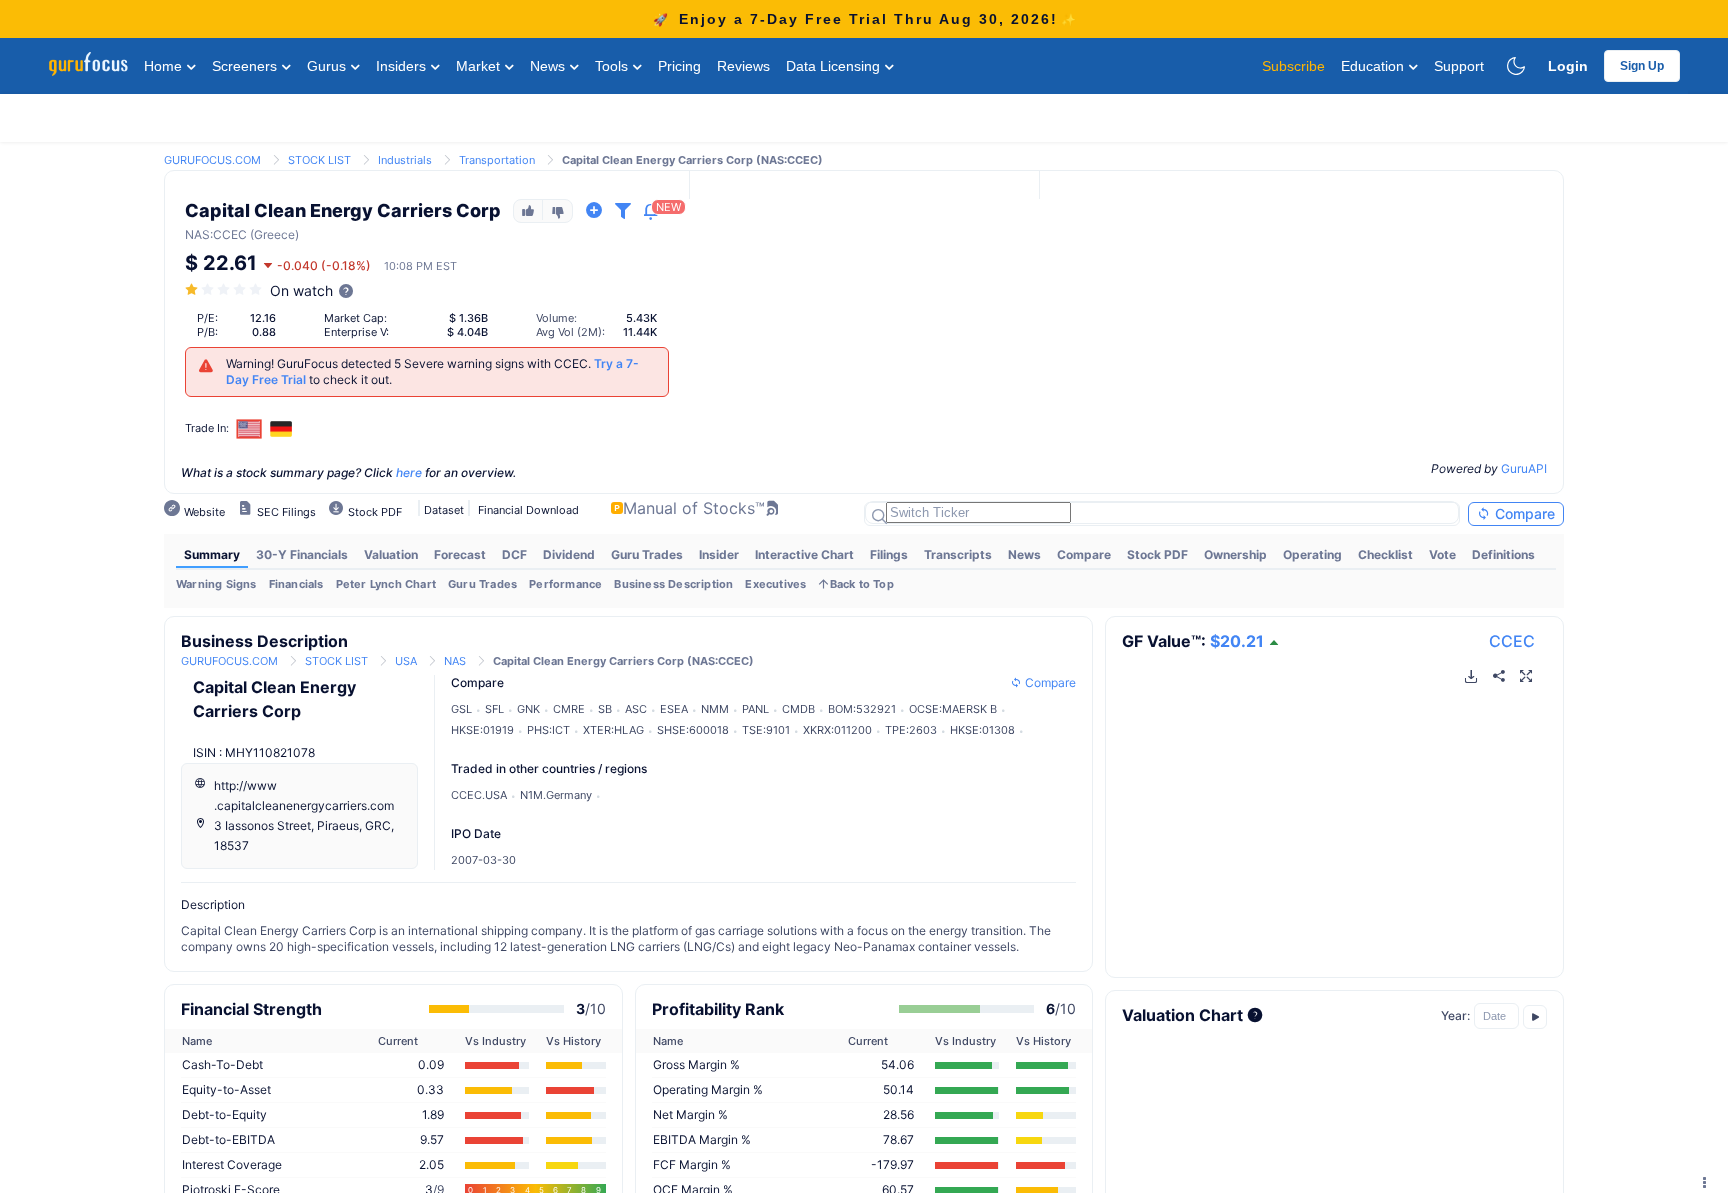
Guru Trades (647, 554)
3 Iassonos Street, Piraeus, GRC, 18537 (304, 835)
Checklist (1385, 554)
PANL (755, 709)
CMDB (798, 709)
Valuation (391, 554)
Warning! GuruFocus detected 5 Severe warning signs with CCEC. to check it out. (432, 371)
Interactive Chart (804, 554)
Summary (212, 554)
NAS (197, 234)
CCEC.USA (479, 795)
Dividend (569, 554)
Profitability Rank (718, 1009)
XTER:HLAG (613, 730)
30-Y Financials (302, 554)
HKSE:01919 (482, 730)
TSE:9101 (766, 730)
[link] (212, 158)
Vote (1442, 554)
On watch (301, 290)
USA (406, 661)
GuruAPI (1524, 468)
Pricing (679, 66)
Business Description (673, 584)
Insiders (403, 66)
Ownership (1235, 554)
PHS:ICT (548, 730)
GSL (461, 709)
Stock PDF (1157, 554)
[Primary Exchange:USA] (249, 428)
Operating (1312, 554)
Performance (565, 584)
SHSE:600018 (693, 730)
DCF (514, 554)
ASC (636, 709)
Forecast (460, 554)
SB (605, 709)
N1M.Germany (556, 795)
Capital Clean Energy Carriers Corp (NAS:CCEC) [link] (692, 160)
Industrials (405, 160)
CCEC (1512, 641)
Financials (296, 584)
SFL (494, 709)
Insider (719, 554)
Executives (775, 584)
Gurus (328, 66)
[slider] (225, 289)
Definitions (1503, 554)
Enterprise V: (356, 332)
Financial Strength (251, 1009)
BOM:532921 (862, 709)
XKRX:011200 (837, 730)
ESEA (674, 709)
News (549, 66)
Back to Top (862, 584)
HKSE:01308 (982, 730)
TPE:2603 (911, 730)
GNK (528, 709)
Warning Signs (216, 584)
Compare (1523, 513)
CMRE (569, 709)
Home (165, 66)
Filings (889, 554)
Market (480, 66)
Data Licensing (835, 66)
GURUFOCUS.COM (212, 160)
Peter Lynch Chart (386, 584)
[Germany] (281, 429)
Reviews (743, 66)
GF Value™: (1193, 641)
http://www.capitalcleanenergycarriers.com (304, 795)
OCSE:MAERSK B (953, 709)
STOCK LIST (319, 160)
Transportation (497, 160)
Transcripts (958, 554)
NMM (715, 709)
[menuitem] (212, 555)
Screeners (246, 66)
